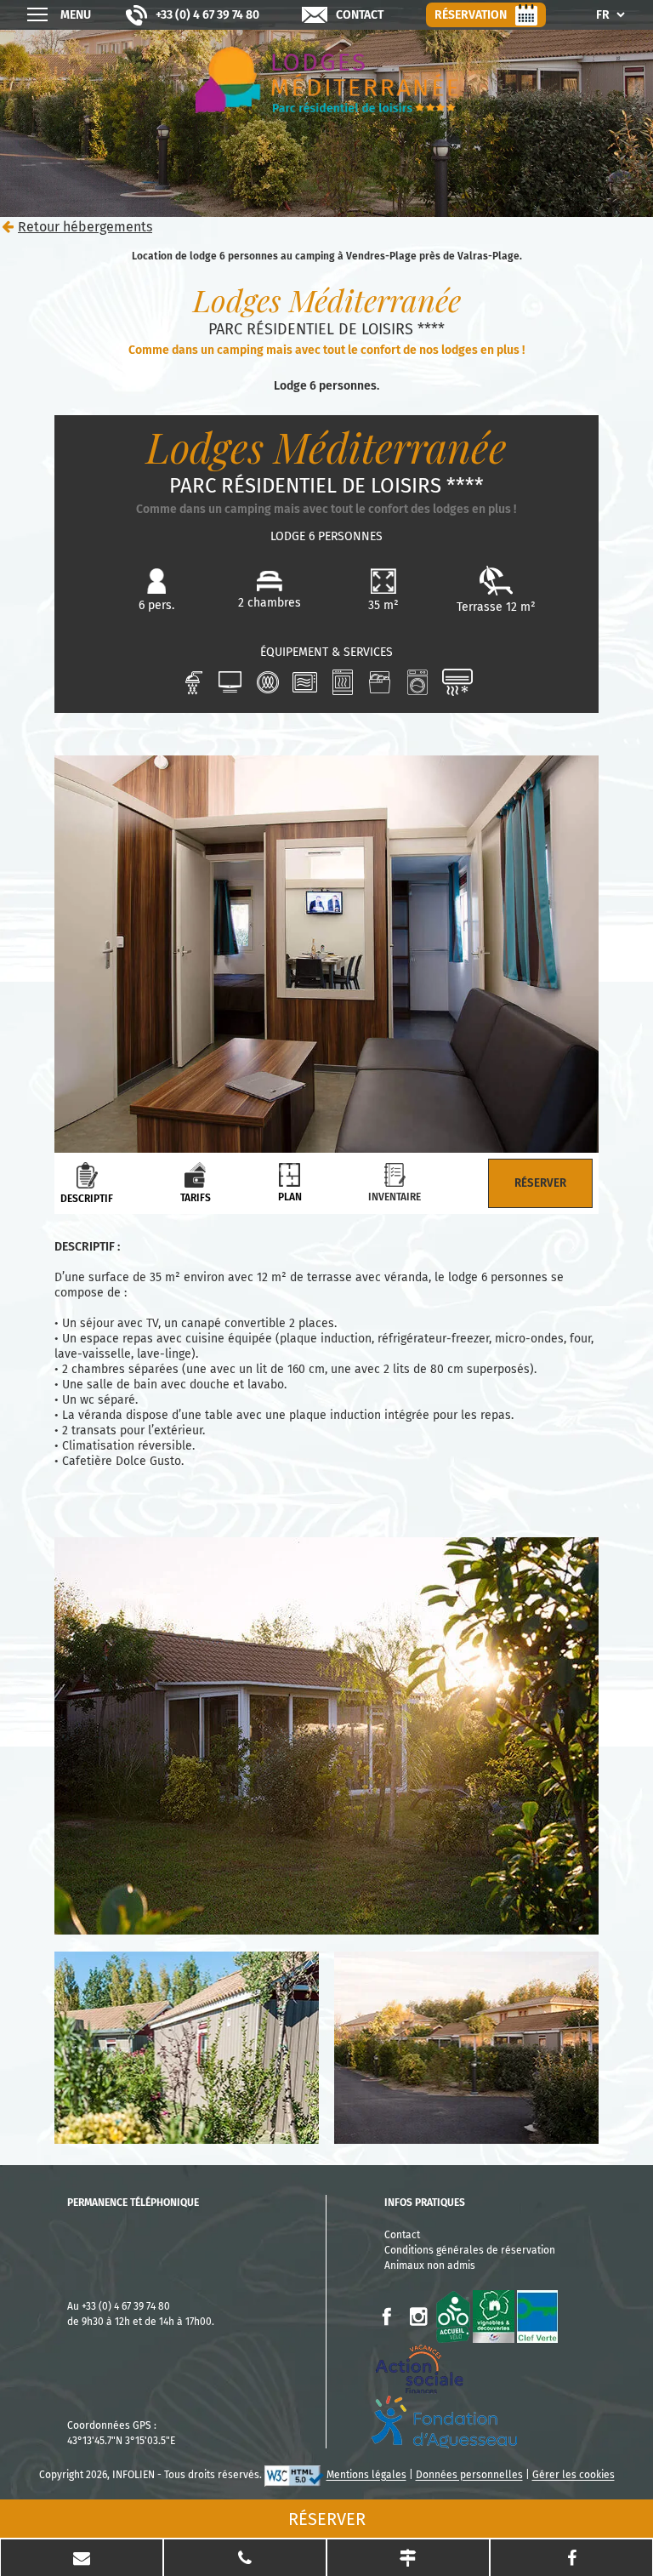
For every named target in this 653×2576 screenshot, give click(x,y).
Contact (360, 15)
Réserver (327, 2519)
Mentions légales (366, 2476)
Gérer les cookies (574, 2476)
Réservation (471, 15)
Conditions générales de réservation (470, 2250)
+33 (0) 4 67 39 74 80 (207, 15)
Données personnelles (469, 2476)
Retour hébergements (85, 227)
